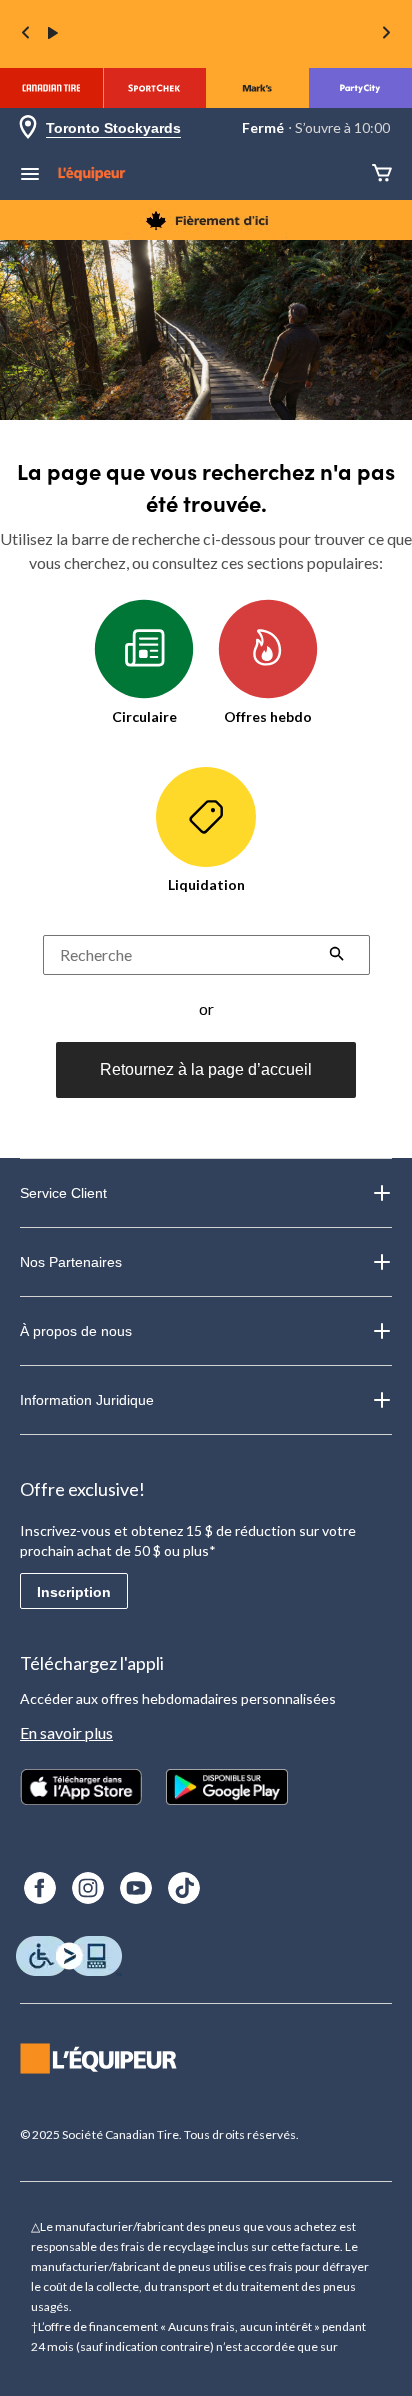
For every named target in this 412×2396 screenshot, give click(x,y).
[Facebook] (40, 1888)
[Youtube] (136, 1888)
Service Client (63, 1193)
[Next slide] (386, 34)
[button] (337, 956)
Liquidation (206, 884)
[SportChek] (154, 88)
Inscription (74, 1592)
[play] (53, 34)
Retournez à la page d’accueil (206, 1069)
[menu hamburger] (30, 176)
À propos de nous (76, 1331)
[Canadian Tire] (51, 88)
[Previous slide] (26, 34)
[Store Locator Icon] (28, 128)
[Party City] (360, 88)
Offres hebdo (268, 716)
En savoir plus (66, 1732)
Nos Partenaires (71, 1262)
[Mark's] (257, 88)
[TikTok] (184, 1888)
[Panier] (382, 174)
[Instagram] (88, 1888)
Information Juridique (87, 1400)
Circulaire (144, 716)
